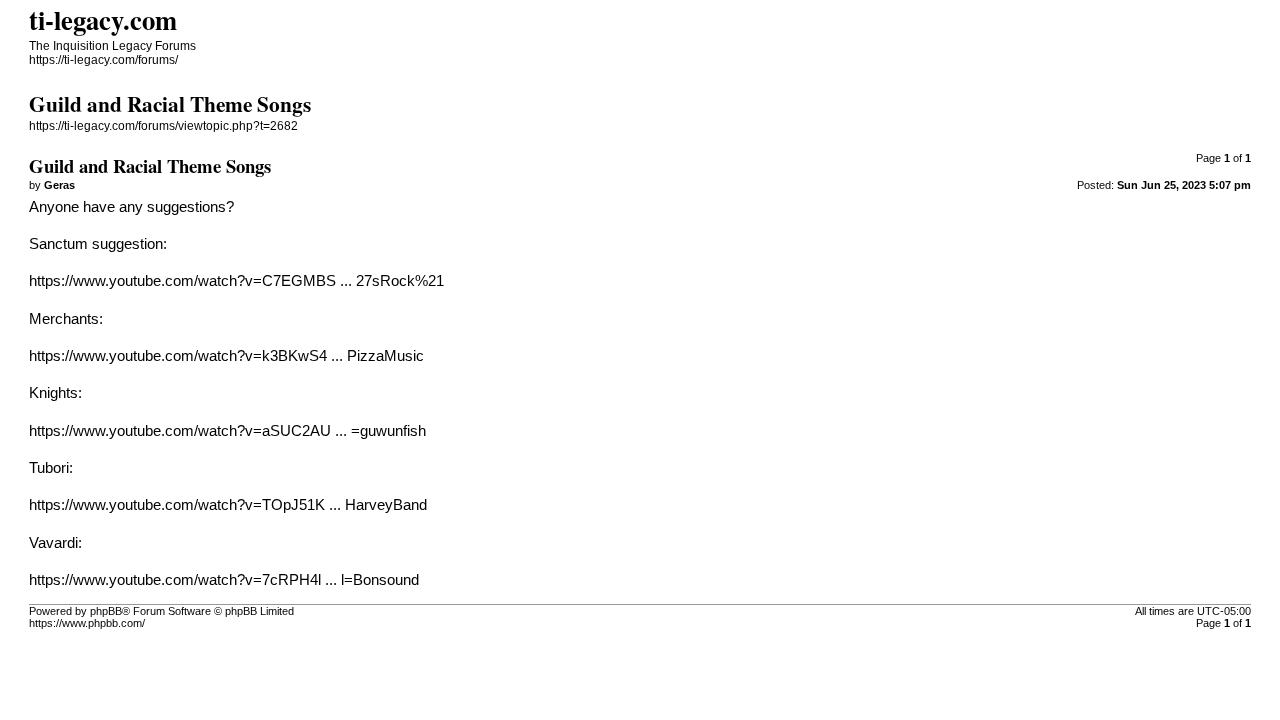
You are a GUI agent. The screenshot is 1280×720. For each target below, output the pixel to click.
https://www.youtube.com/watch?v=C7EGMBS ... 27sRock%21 (236, 281)
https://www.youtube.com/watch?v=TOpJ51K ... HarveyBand (228, 505)
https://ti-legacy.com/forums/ (103, 60)
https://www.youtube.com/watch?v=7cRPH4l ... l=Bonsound (224, 580)
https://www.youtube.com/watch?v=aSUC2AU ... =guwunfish (227, 431)
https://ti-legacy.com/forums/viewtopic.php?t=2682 (163, 126)
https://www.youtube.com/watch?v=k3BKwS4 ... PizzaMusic (226, 356)
